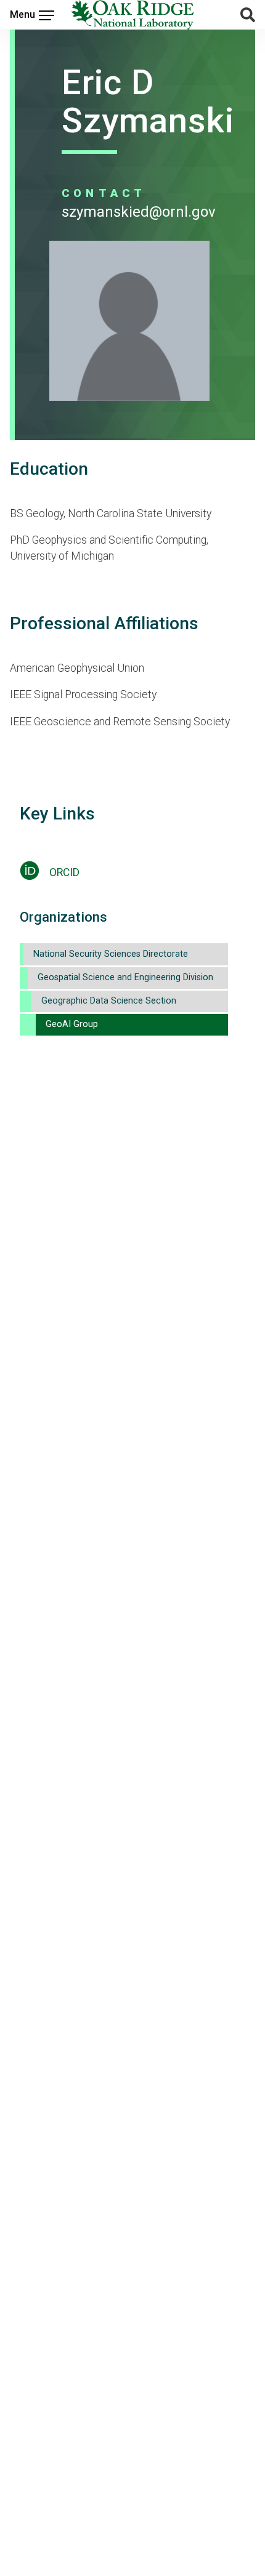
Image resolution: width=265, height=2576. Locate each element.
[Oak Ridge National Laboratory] (133, 15)
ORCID (64, 872)
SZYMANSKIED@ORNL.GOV (139, 212)
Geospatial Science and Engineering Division (125, 977)
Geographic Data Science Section (109, 1001)
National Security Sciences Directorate (111, 954)
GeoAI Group (72, 1024)
